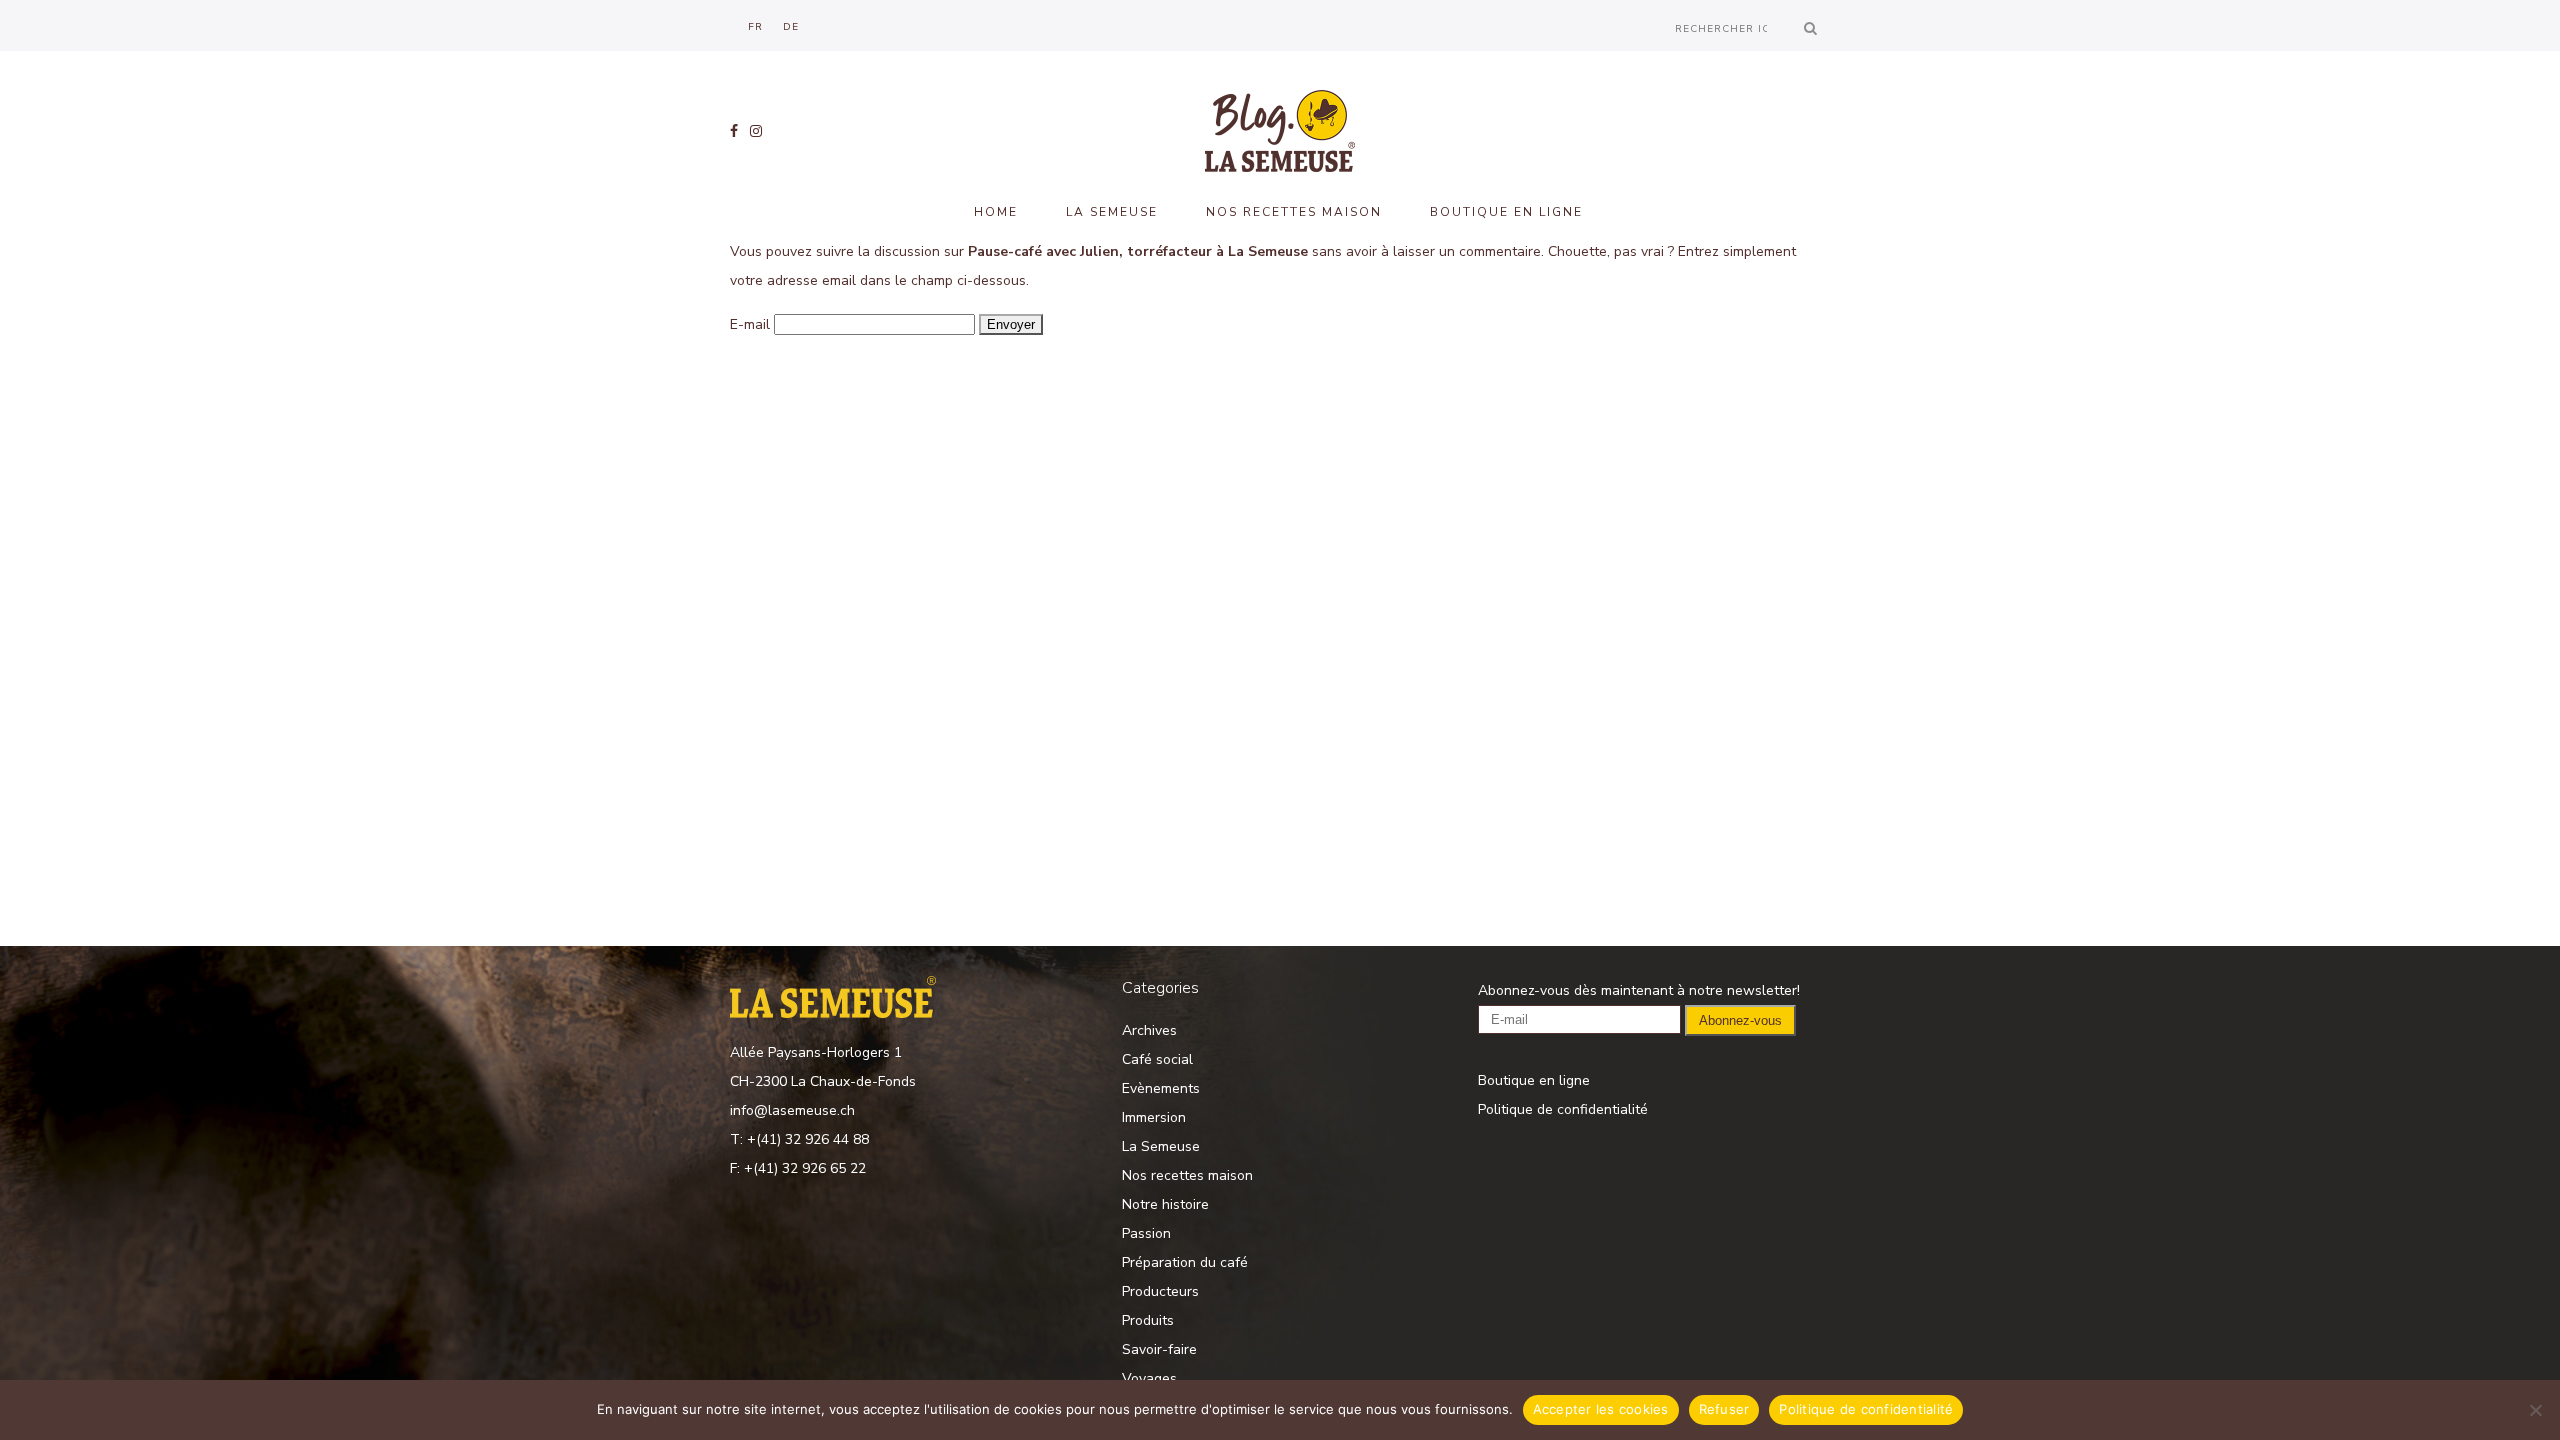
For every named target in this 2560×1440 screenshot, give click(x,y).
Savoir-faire (1159, 1349)
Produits (1148, 1320)
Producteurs (1160, 1291)
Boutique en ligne (1534, 1080)
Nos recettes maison (1187, 1175)
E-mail (750, 324)
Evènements (1161, 1088)
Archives (1149, 1030)
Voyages (1149, 1378)
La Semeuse (1161, 1146)
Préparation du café (1185, 1262)
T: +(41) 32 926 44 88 (799, 1139)
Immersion (1154, 1117)
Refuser (1724, 1409)
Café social (1157, 1059)
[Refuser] (2535, 1410)
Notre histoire (1165, 1204)
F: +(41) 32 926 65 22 (798, 1168)
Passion (1146, 1233)
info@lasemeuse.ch (792, 1110)
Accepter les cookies (1601, 1409)
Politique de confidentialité (1563, 1109)
